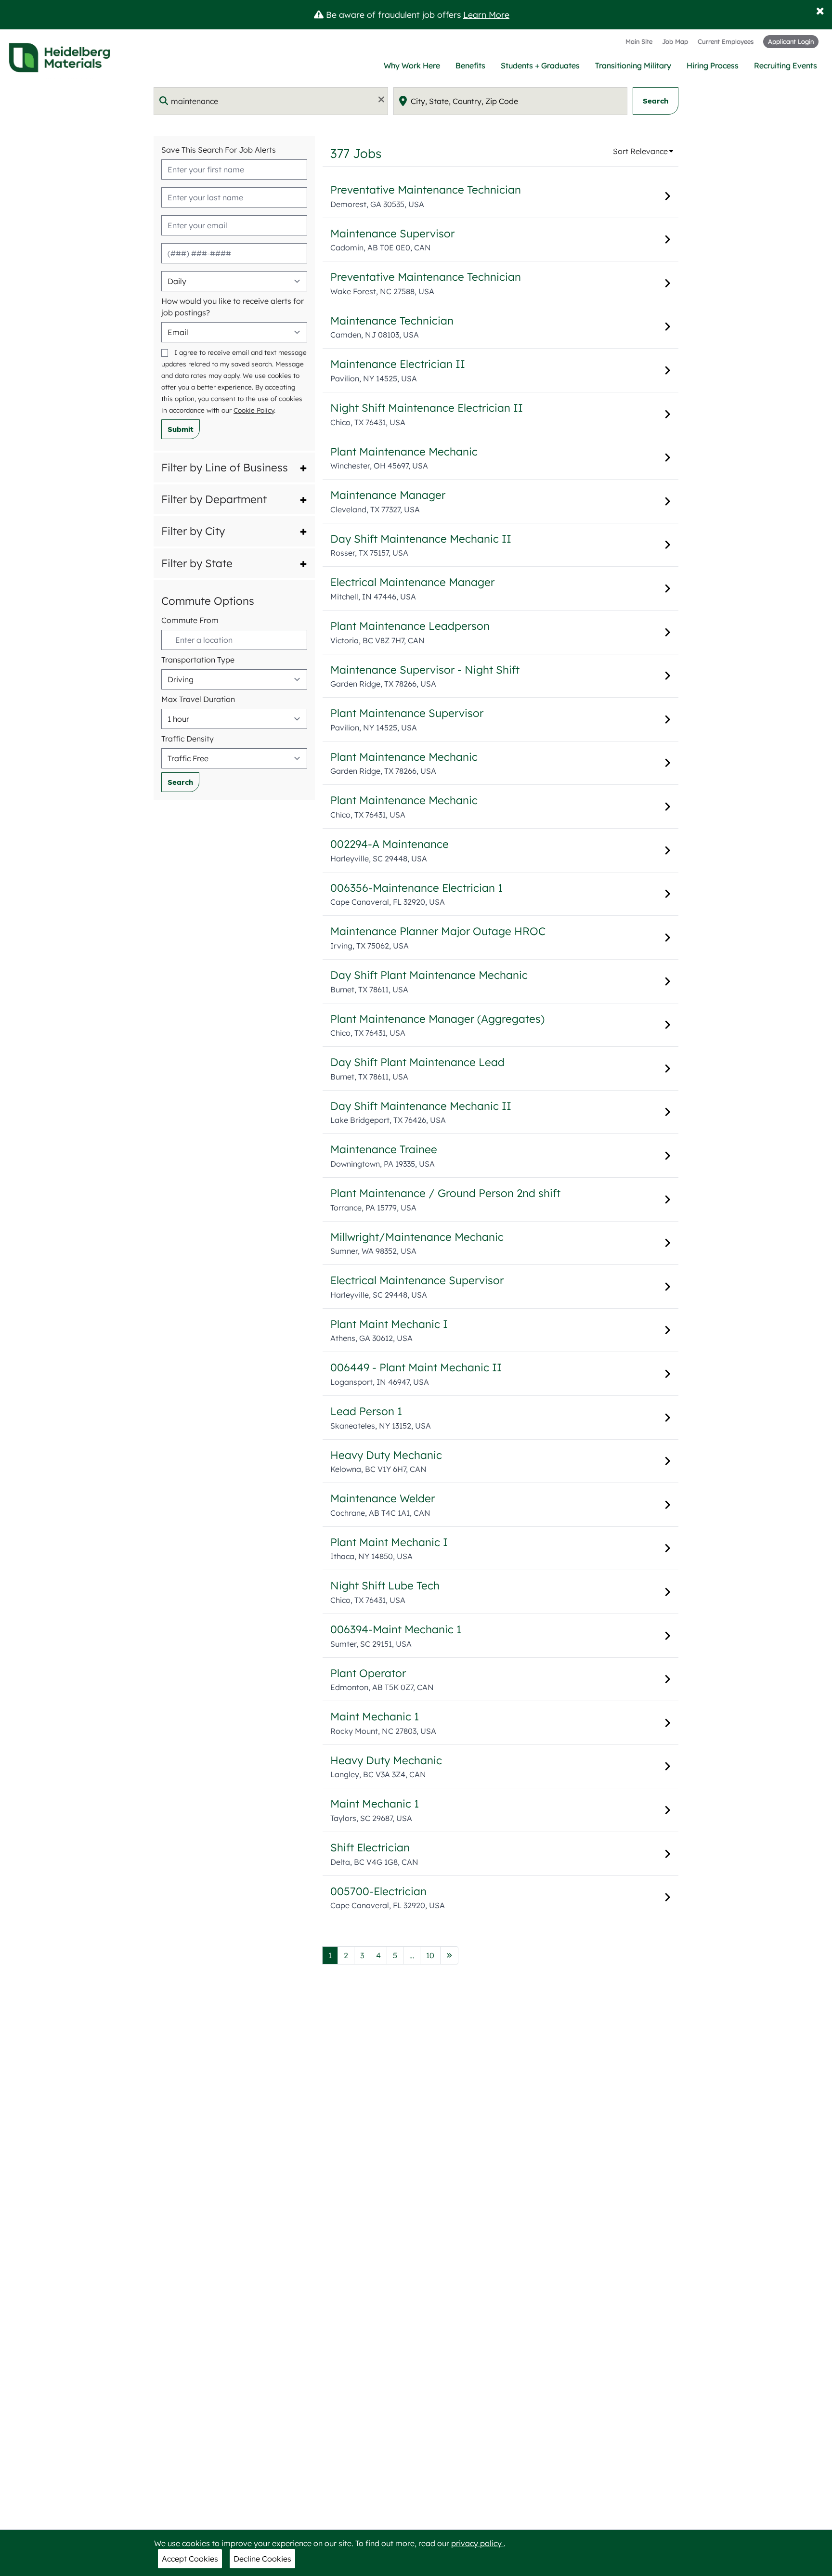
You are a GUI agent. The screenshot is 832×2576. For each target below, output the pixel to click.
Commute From (190, 620)
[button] (234, 468)
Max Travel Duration (198, 699)
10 (433, 1955)
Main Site (639, 41)
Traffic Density (188, 739)
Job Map (675, 41)
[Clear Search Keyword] (378, 99)
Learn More (486, 14)
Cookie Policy (254, 410)
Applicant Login (791, 41)
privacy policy (477, 2543)
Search (656, 101)
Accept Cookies (190, 2559)
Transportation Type (198, 660)
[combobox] (271, 101)
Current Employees (726, 41)
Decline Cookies (262, 2559)
